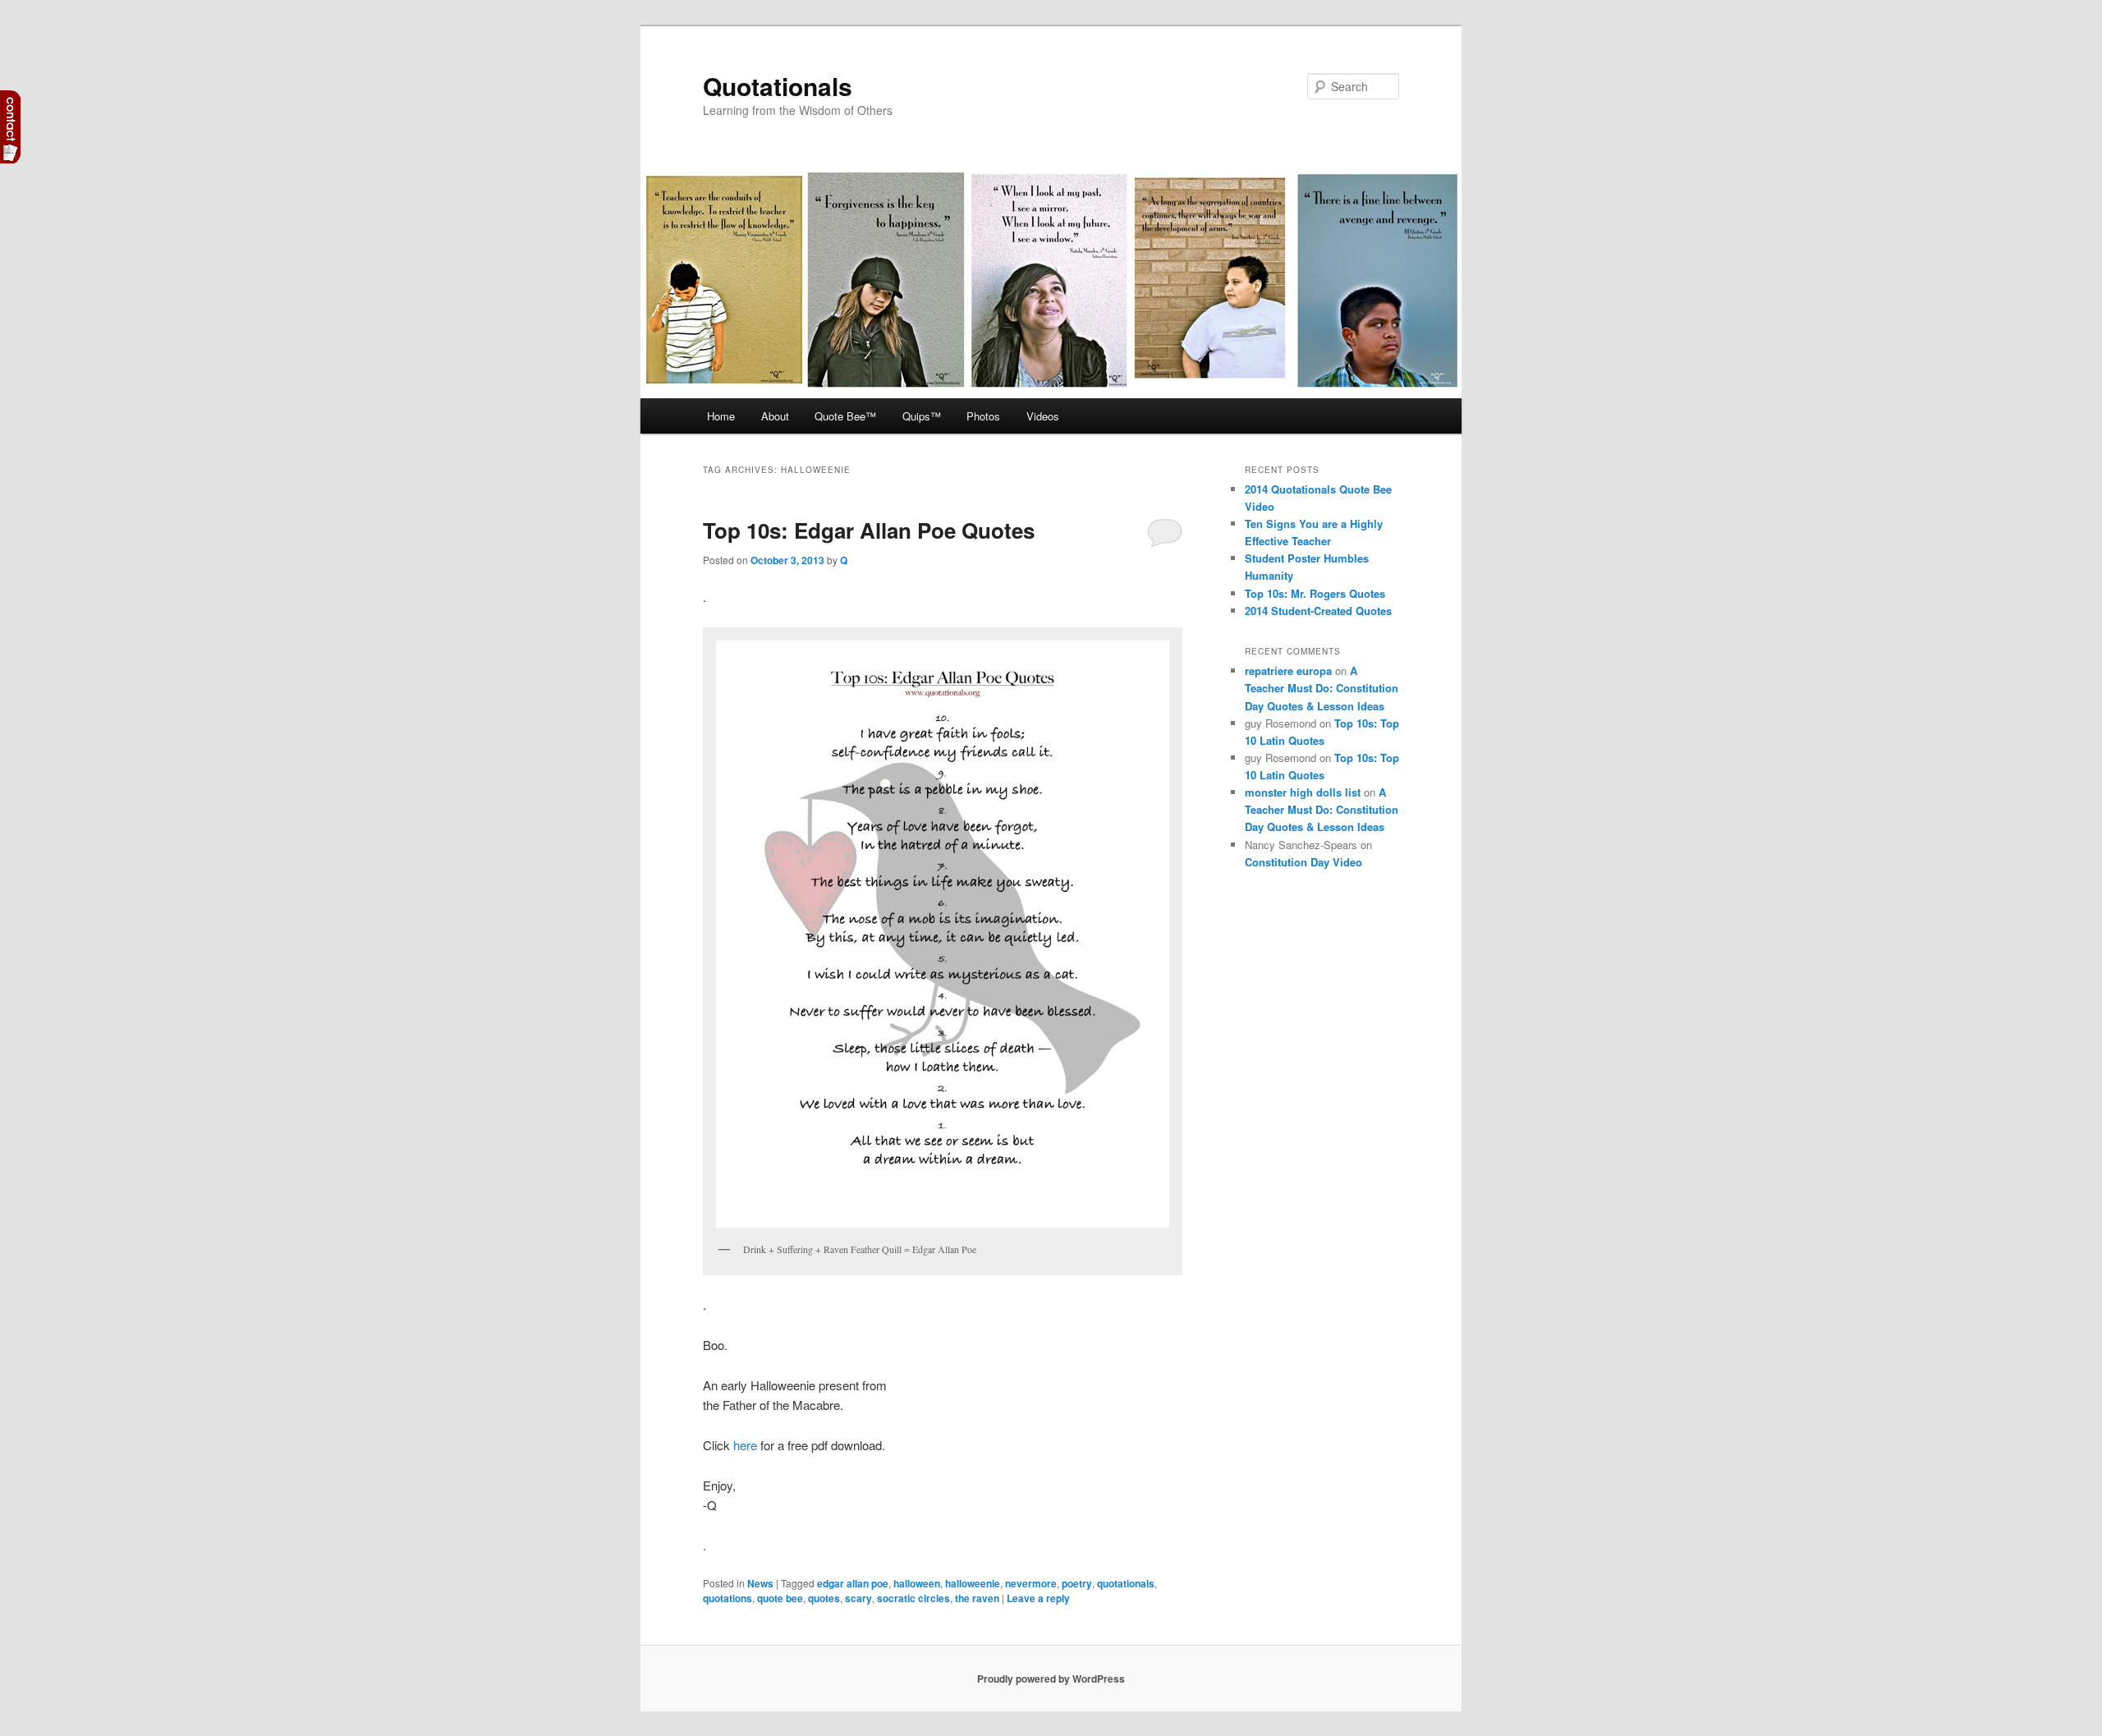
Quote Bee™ (845, 416)
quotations (727, 1598)
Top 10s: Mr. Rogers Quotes (1315, 593)
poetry (1077, 1583)
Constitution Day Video (1303, 862)
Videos (1043, 416)
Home (721, 416)
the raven (977, 1598)
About (775, 416)
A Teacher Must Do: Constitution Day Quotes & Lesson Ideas (1322, 688)
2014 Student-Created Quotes (1318, 611)
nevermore (1031, 1583)
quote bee (780, 1598)
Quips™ (922, 416)
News (760, 1583)
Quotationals (778, 86)
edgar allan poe (853, 1583)
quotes (824, 1598)
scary (858, 1598)
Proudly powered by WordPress (1051, 1679)
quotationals (1126, 1583)
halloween (917, 1583)
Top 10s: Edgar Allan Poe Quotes (869, 530)
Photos (983, 416)
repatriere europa (1288, 671)
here (745, 1445)
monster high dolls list (1303, 792)
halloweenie (973, 1583)
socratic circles (913, 1598)
